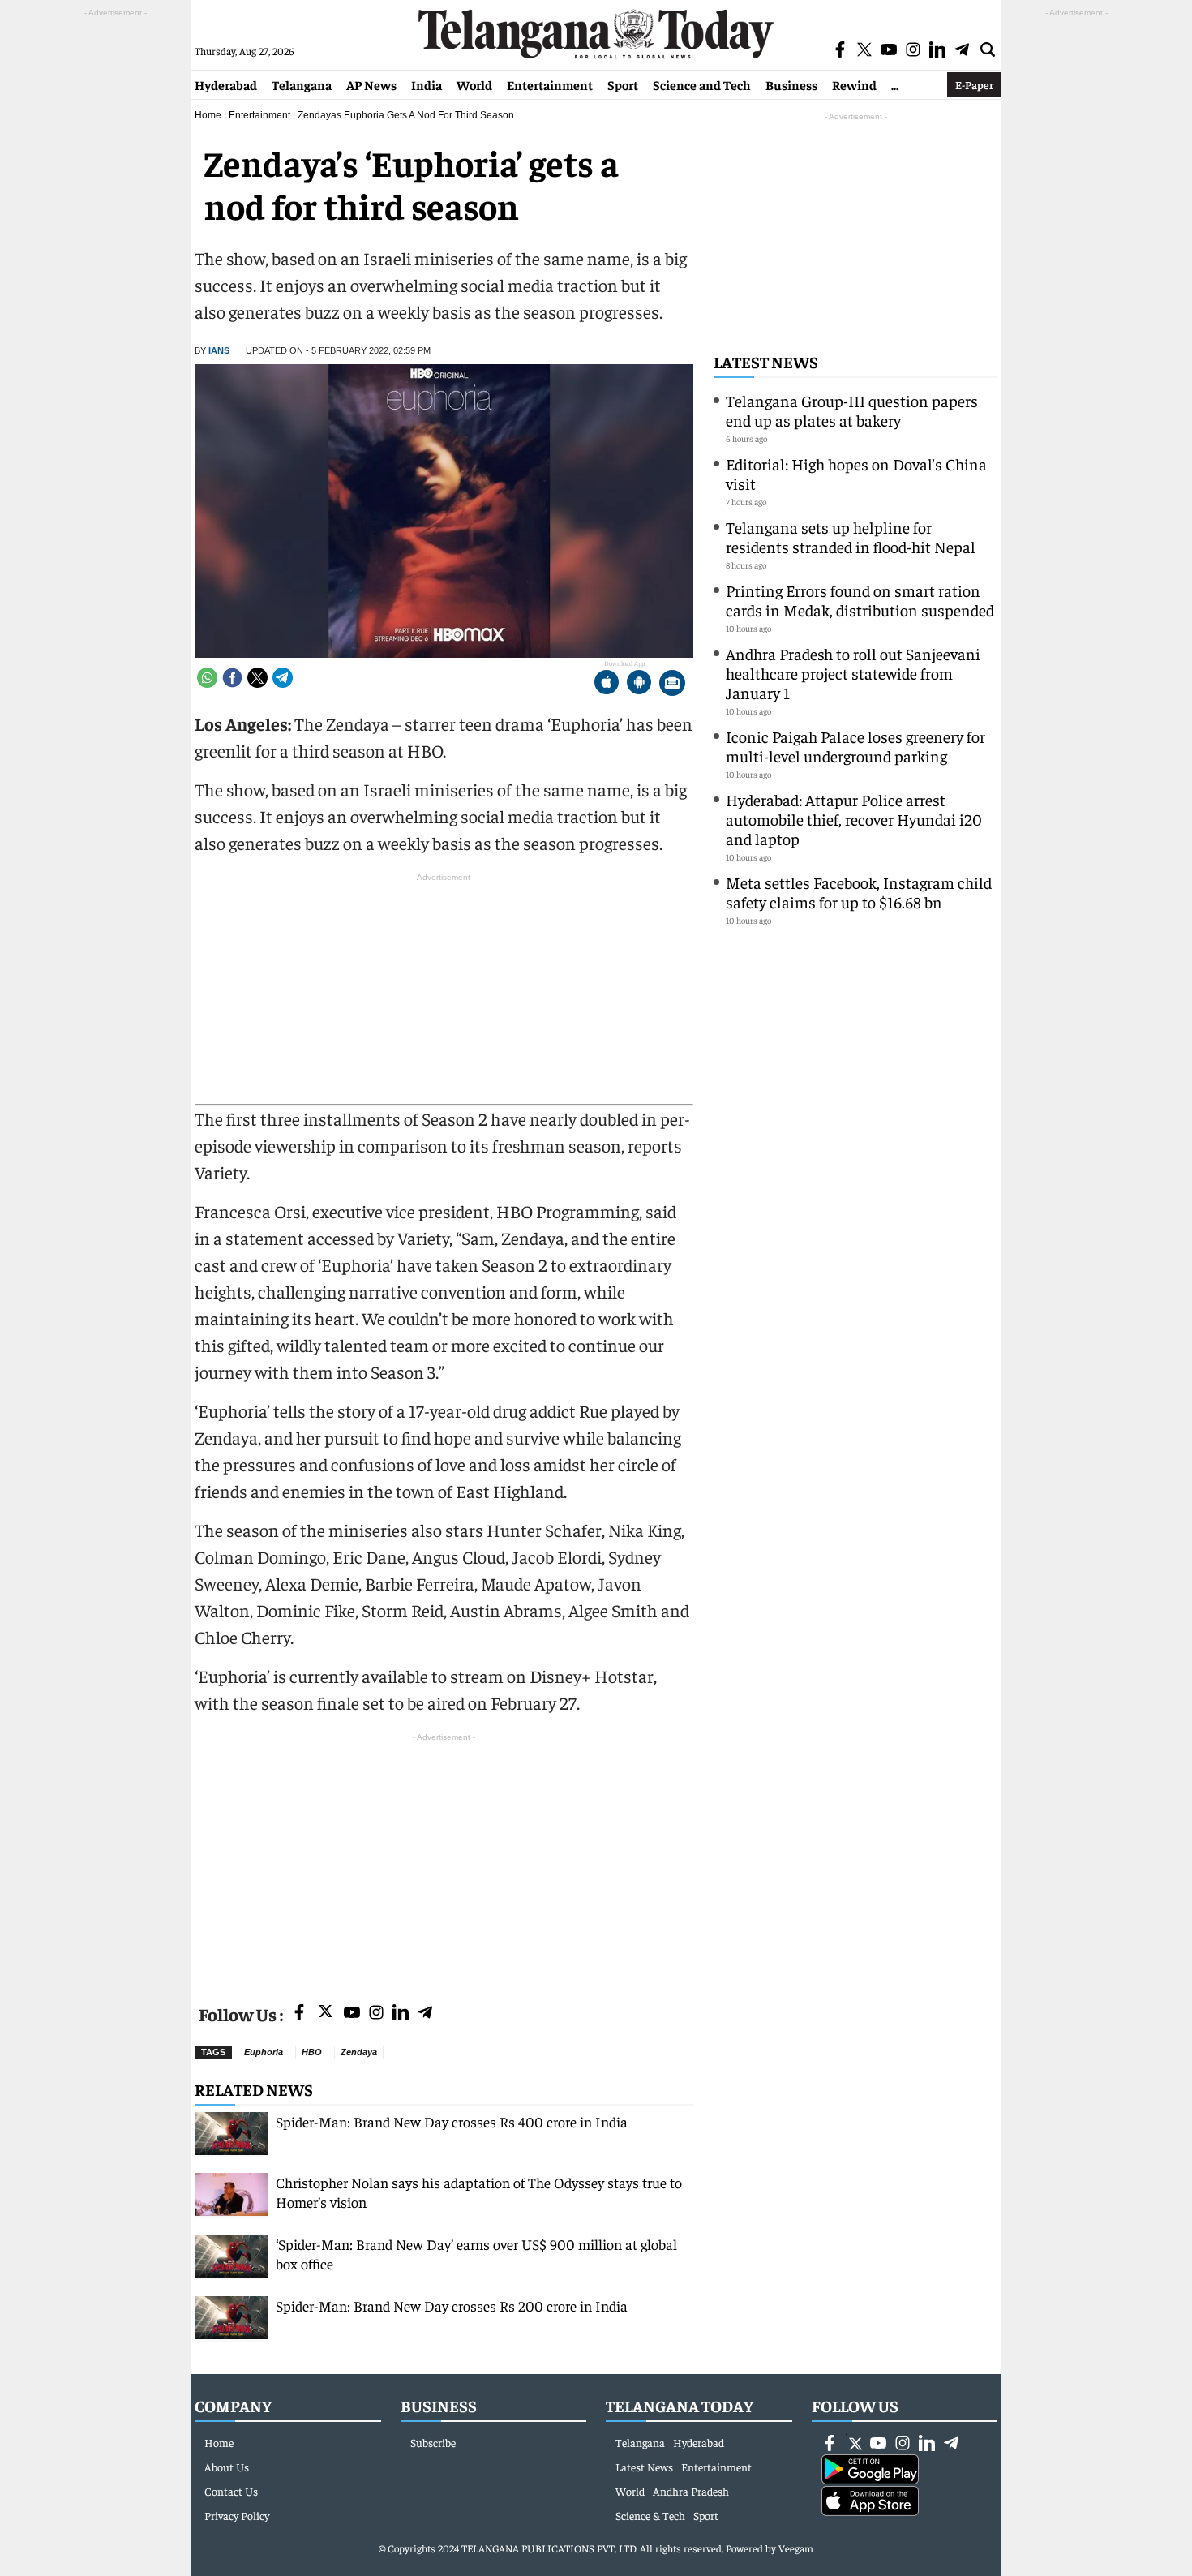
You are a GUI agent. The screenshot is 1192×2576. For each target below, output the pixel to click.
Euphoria (264, 2052)
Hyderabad (226, 84)
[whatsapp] (207, 678)
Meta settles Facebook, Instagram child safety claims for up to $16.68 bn (859, 892)
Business (791, 84)
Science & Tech (650, 2515)
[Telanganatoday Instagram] (376, 2014)
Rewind (854, 84)
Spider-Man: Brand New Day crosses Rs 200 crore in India (452, 2306)
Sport (623, 84)
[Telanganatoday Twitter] (326, 2014)
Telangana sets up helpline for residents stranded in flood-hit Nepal (851, 537)
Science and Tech (702, 84)
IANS (219, 350)
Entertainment (550, 84)
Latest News (766, 361)
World (474, 84)
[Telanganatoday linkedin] (401, 2014)
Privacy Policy (237, 2515)
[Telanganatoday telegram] (425, 2014)
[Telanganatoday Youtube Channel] (352, 2014)
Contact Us (231, 2491)
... (895, 84)
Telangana (302, 84)
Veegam (796, 2548)
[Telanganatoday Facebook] (299, 2014)
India (427, 84)
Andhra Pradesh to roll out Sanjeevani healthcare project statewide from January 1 (853, 673)
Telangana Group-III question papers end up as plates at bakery (852, 410)
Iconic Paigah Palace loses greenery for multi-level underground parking (855, 746)
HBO (312, 2052)
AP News (371, 84)
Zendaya (359, 2052)
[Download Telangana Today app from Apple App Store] (607, 684)
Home (208, 115)
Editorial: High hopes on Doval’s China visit (856, 473)
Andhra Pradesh (691, 2491)
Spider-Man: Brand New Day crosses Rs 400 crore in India (452, 2121)
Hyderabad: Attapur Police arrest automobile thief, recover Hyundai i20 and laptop (854, 819)
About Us (227, 2467)
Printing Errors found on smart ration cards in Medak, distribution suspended (860, 600)
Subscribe (433, 2442)
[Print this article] (672, 684)
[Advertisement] (444, 1859)
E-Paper (974, 84)
